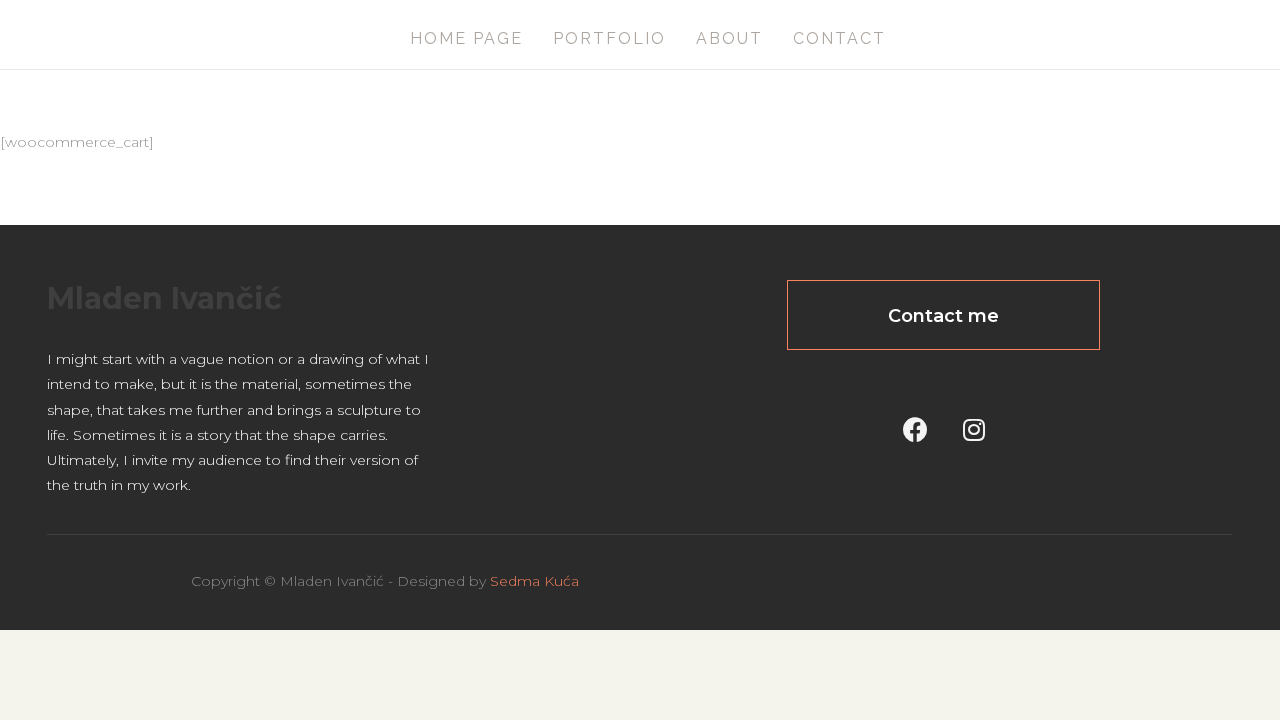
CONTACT (839, 38)
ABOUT (729, 38)
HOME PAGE (466, 38)
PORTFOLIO (609, 38)
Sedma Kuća (534, 581)
